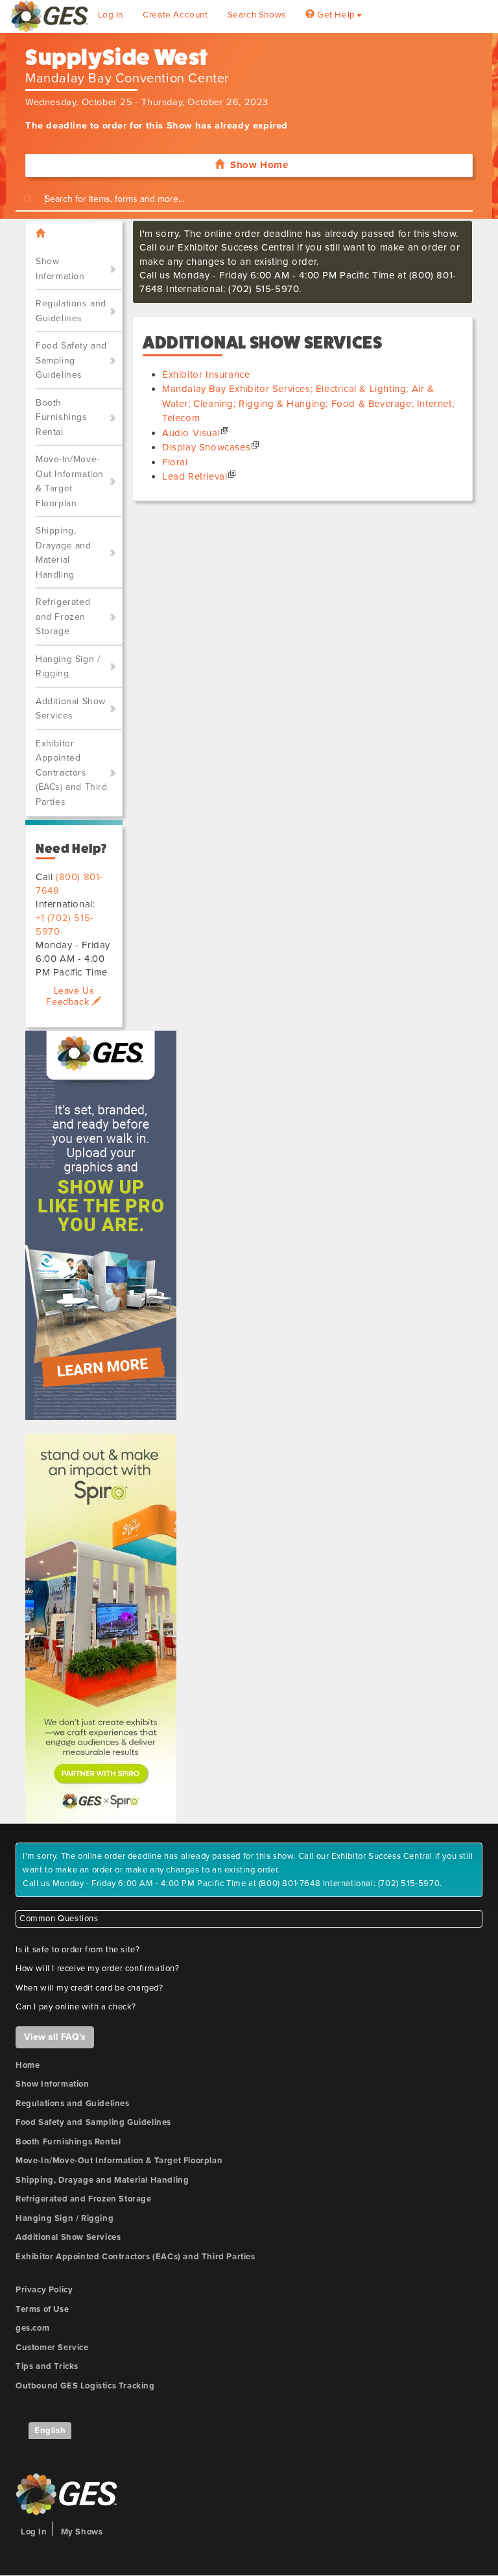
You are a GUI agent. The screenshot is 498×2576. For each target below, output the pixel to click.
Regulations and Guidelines (71, 311)
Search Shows (257, 15)
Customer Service (52, 2348)
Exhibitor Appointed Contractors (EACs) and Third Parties (72, 773)
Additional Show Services (71, 709)
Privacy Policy (44, 2290)
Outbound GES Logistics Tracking (85, 2386)
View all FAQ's (55, 2037)
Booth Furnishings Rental (62, 417)
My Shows (82, 2532)
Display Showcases (206, 447)
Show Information (60, 269)
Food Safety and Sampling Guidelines (71, 360)
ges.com (32, 2328)
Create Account (175, 15)
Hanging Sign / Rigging (68, 667)
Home (28, 2065)
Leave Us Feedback (70, 996)
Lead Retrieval (195, 476)
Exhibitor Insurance (206, 374)
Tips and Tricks (47, 2366)
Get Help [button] (335, 15)
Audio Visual (191, 433)
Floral (175, 462)
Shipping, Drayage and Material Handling (64, 553)
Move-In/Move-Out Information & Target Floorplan (70, 481)
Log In (111, 15)
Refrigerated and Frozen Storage (63, 617)
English (50, 2431)
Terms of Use (42, 2309)
